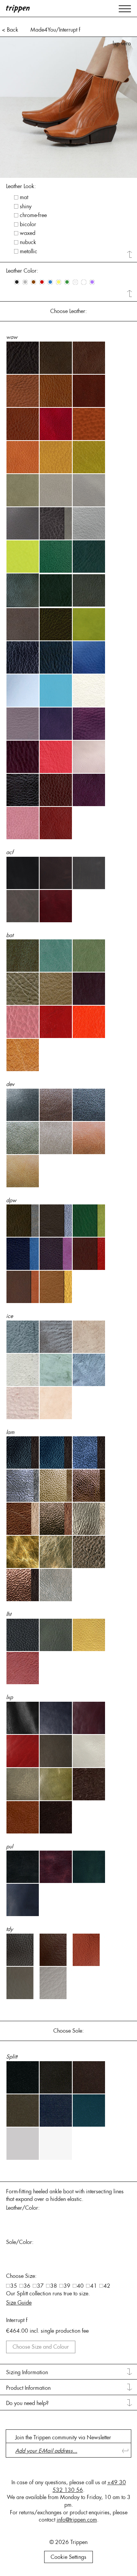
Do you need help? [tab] (27, 2403)
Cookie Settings (68, 2557)
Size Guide (19, 2303)
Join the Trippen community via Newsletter (63, 2437)
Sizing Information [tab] (27, 2372)
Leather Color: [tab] (22, 271)
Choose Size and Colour (41, 2347)
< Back (10, 30)
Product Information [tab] (28, 2388)
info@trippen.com (77, 2520)
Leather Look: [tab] (21, 186)
